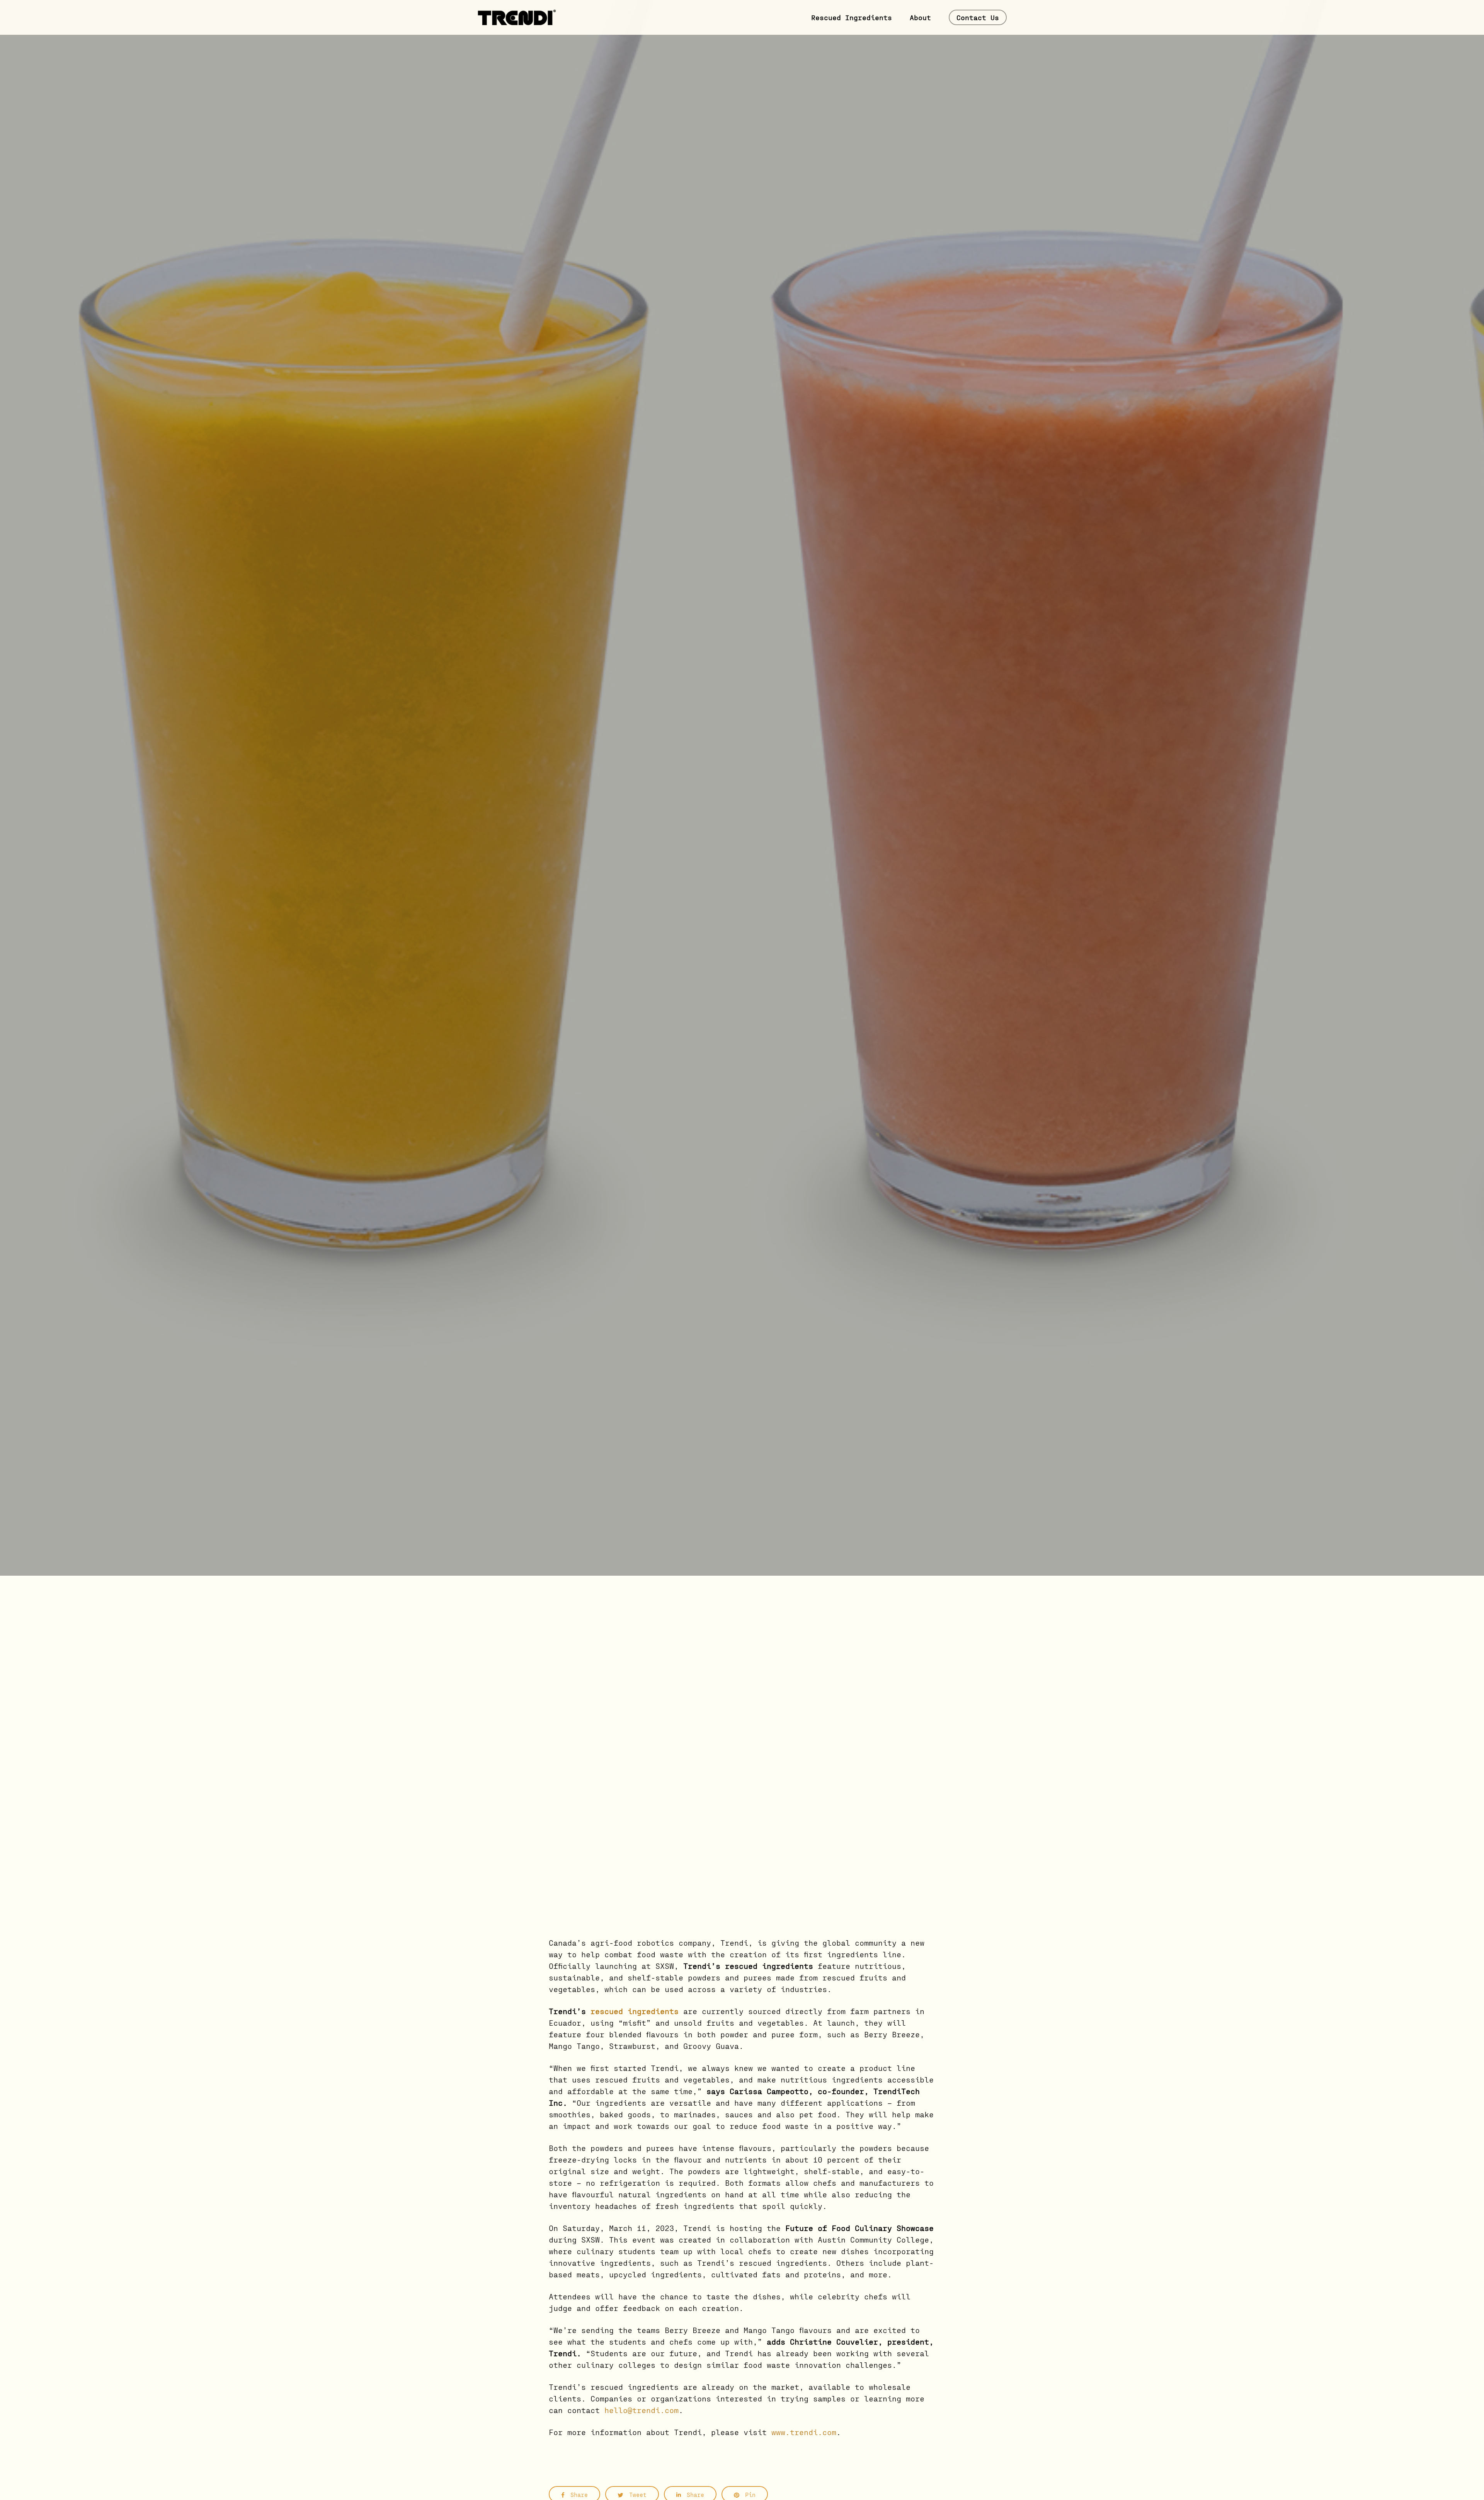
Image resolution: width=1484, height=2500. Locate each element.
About (920, 17)
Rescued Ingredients (852, 17)
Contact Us (978, 17)
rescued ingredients (635, 2011)
